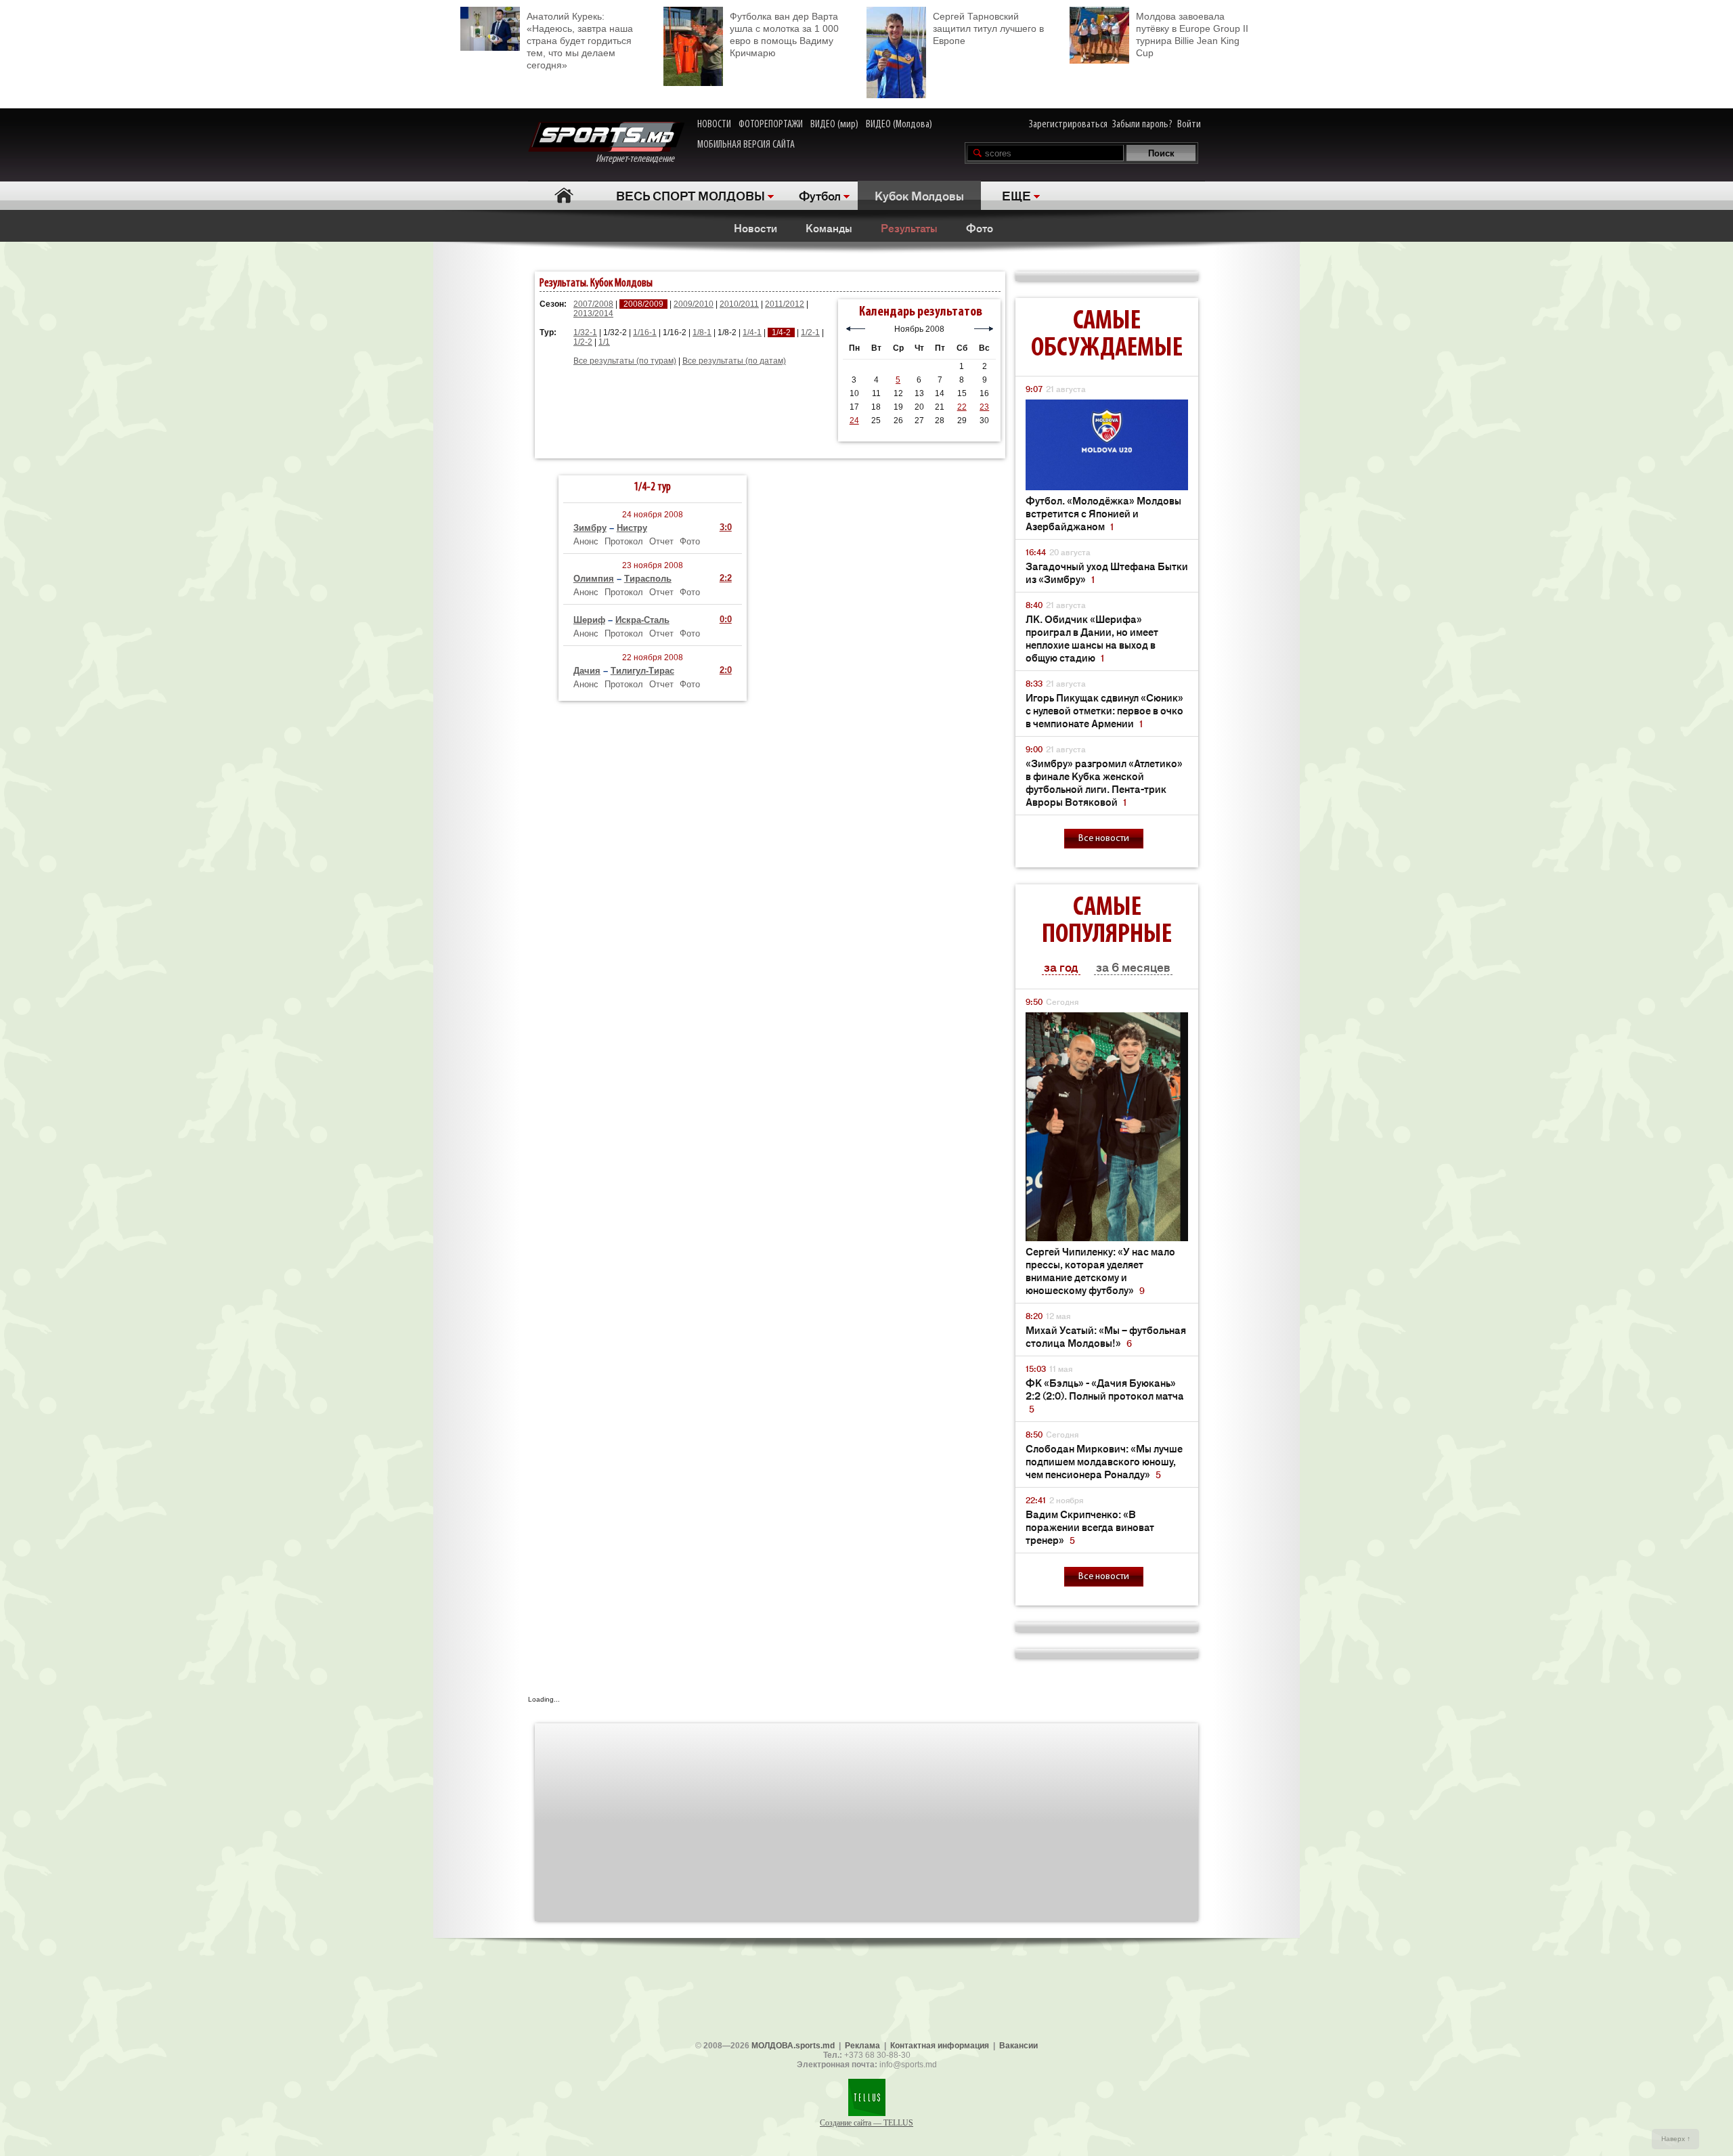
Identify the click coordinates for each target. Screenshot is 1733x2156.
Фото (980, 228)
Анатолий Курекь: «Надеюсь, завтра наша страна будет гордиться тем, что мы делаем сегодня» (580, 41)
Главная (564, 195)
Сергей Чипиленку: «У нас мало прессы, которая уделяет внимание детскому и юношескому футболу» (1100, 1270)
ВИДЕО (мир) (834, 125)
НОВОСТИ (714, 125)
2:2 (726, 578)
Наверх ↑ (1676, 2139)
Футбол (820, 195)
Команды (829, 228)
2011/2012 (785, 304)
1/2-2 (583, 342)
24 (854, 421)
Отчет (661, 541)
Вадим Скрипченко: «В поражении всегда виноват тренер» (1090, 1527)
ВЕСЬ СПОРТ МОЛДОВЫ (690, 195)
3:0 (726, 527)
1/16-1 (645, 332)
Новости (755, 228)
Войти (1189, 125)
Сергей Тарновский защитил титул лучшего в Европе (988, 28)
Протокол (624, 541)
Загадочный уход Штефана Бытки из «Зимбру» (1107, 572)
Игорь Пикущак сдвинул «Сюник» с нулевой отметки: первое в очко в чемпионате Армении (1104, 710)
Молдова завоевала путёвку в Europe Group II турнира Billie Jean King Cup (1192, 35)
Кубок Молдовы (919, 195)
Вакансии (1018, 2046)
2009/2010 (694, 304)
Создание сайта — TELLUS (866, 2123)
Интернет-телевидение (640, 159)
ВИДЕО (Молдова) (899, 125)
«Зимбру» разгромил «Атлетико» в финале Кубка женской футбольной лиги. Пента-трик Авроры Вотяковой (1104, 782)
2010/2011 (739, 304)
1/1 (604, 342)
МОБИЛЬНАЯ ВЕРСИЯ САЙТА (746, 145)
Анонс (586, 541)
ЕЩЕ (1016, 195)
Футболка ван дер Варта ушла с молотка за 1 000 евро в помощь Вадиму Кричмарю (784, 35)
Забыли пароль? (1142, 125)
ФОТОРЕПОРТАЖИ (771, 125)
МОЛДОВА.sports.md (793, 2046)
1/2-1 (810, 332)
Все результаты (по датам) (734, 361)
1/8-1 (702, 332)
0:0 (726, 619)
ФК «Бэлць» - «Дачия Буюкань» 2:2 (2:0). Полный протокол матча (1105, 1395)
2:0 (726, 670)
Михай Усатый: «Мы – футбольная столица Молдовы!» (1106, 1336)
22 (962, 407)
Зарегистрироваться (1068, 125)
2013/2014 (593, 314)
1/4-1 (752, 332)
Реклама (862, 2046)
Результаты (909, 228)
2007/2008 (593, 304)
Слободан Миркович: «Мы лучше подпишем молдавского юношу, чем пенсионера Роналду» (1104, 1461)
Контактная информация (940, 2046)
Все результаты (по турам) (625, 361)
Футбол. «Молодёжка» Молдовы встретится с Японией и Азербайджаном (1103, 513)
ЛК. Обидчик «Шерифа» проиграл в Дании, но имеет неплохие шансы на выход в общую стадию (1092, 638)
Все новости (1104, 839)
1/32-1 (585, 332)
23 (984, 407)
